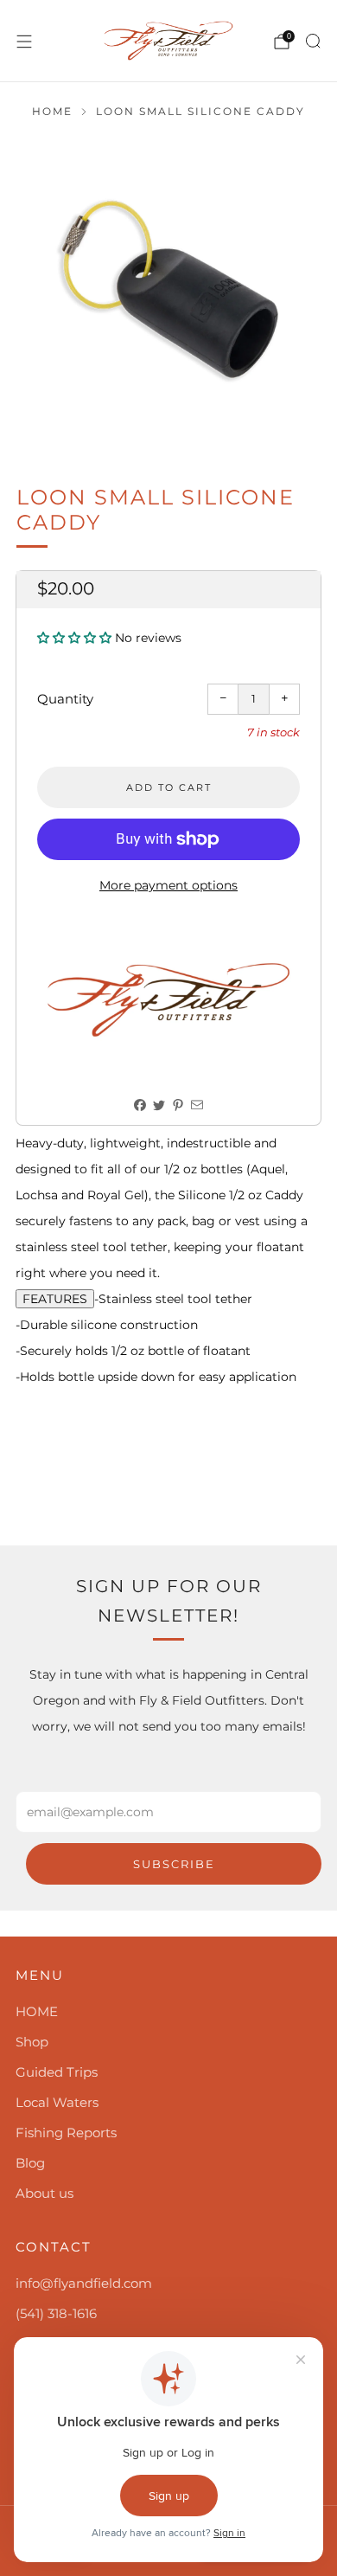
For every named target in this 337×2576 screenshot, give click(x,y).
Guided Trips (57, 2072)
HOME (37, 2011)
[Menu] (24, 42)
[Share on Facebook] (140, 1105)
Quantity (65, 699)
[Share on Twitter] (159, 1105)
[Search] (313, 41)
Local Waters (57, 2102)
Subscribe (174, 1864)
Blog (30, 2163)
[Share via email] (197, 1105)
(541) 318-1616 (56, 2313)
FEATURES (55, 1299)
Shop (32, 2042)
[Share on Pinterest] (178, 1105)
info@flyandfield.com (84, 2283)
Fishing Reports (66, 2133)
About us (45, 2193)
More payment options (168, 885)
